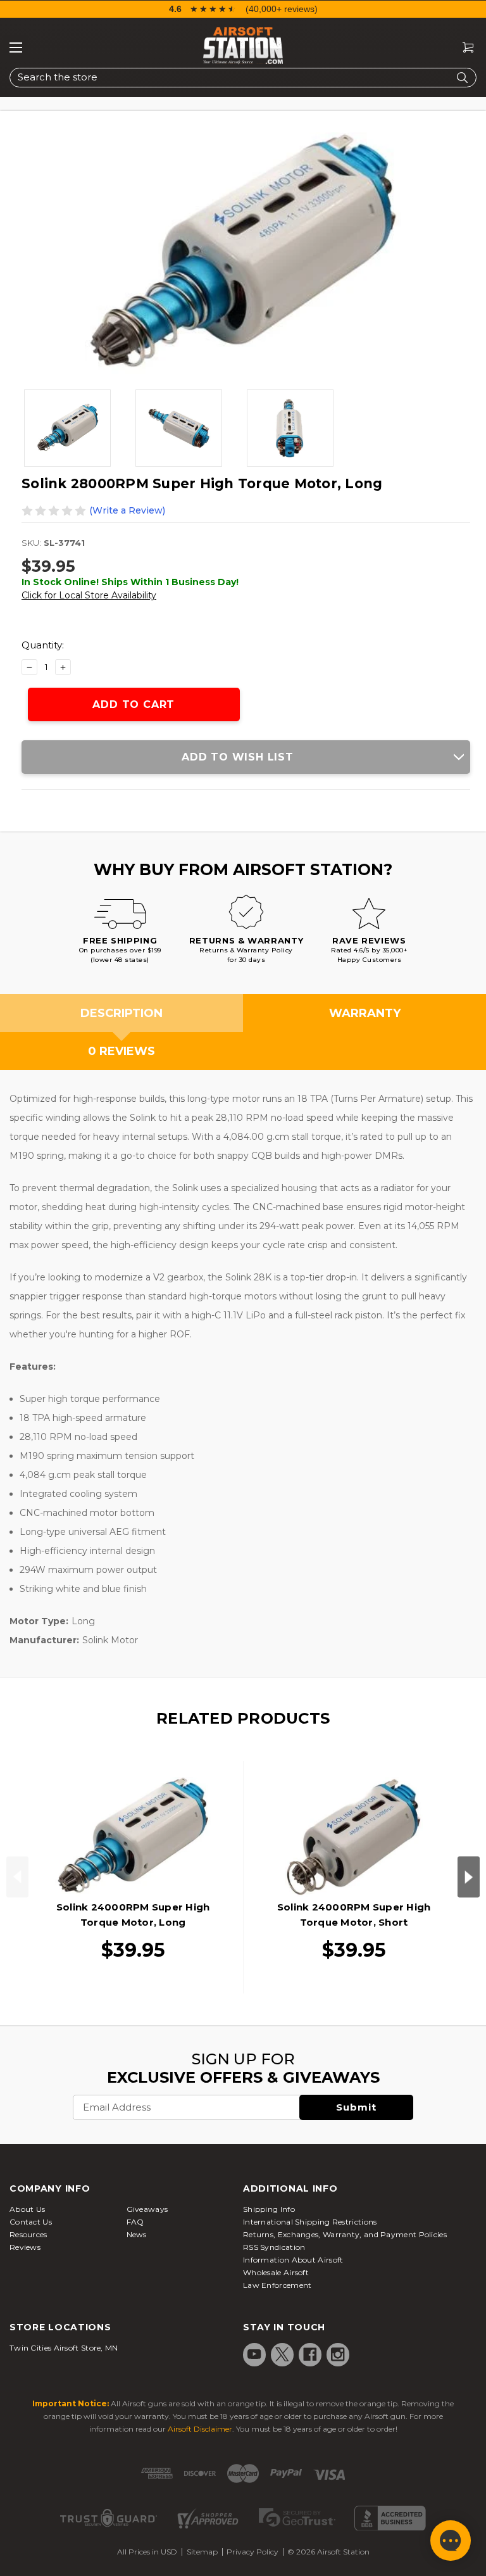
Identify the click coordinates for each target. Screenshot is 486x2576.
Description (121, 1013)
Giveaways (147, 2209)
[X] (282, 2354)
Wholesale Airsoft (276, 2272)
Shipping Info (269, 2209)
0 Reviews (121, 1051)
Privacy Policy (252, 2552)
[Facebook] (310, 2354)
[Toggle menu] (16, 47)
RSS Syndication (274, 2247)
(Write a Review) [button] (127, 510)
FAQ (135, 2222)
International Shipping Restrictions (310, 2222)
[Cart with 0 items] (463, 48)
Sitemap (202, 2552)
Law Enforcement (277, 2285)
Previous (17, 1877)
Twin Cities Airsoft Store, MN (64, 2348)
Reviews (25, 2247)
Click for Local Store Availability (89, 595)
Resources (28, 2234)
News (137, 2234)
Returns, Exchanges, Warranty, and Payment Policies (345, 2234)
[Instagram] (338, 2354)
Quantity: (43, 645)
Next (469, 1877)
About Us (27, 2209)
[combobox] (243, 78)
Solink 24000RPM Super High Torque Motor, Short (354, 1915)
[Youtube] (254, 2354)
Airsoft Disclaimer (200, 2429)
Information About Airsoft (293, 2260)
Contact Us (31, 2222)
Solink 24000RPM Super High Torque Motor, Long (133, 1915)
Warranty (365, 1013)
